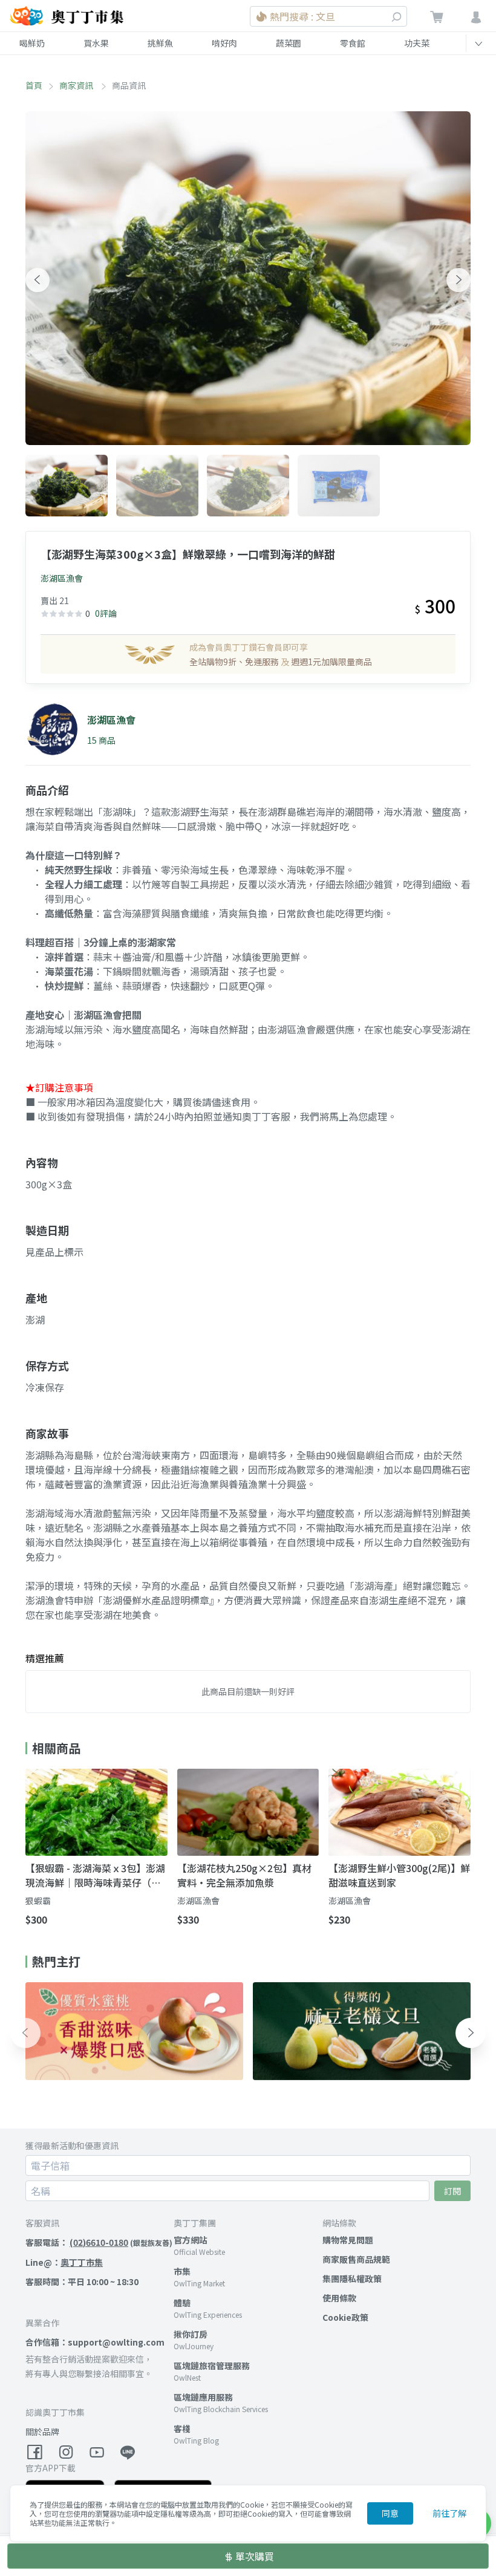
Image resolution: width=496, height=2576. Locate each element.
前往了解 (449, 2513)
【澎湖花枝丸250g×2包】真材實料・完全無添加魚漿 (244, 1875)
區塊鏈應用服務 (203, 2397)
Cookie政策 (345, 2317)
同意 (390, 2513)
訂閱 (452, 2191)
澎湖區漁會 (62, 578)
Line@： (64, 2262)
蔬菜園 (289, 43)
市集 (182, 2271)
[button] (38, 280)
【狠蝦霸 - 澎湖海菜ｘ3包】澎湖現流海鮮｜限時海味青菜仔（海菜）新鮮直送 (95, 1875)
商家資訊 (77, 85)
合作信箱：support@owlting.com (95, 2342)
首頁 (34, 85)
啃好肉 (224, 43)
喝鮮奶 (32, 43)
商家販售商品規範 (356, 2259)
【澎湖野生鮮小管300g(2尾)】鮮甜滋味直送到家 (399, 1875)
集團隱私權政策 (352, 2278)
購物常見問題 (348, 2240)
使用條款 (339, 2298)
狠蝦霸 (38, 1901)
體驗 (182, 2303)
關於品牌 (42, 2431)
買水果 (96, 43)
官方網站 (191, 2240)
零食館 (353, 43)
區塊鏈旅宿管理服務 (212, 2366)
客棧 (182, 2428)
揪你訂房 (191, 2334)
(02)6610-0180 (99, 2242)
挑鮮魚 (160, 43)
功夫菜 (417, 43)
